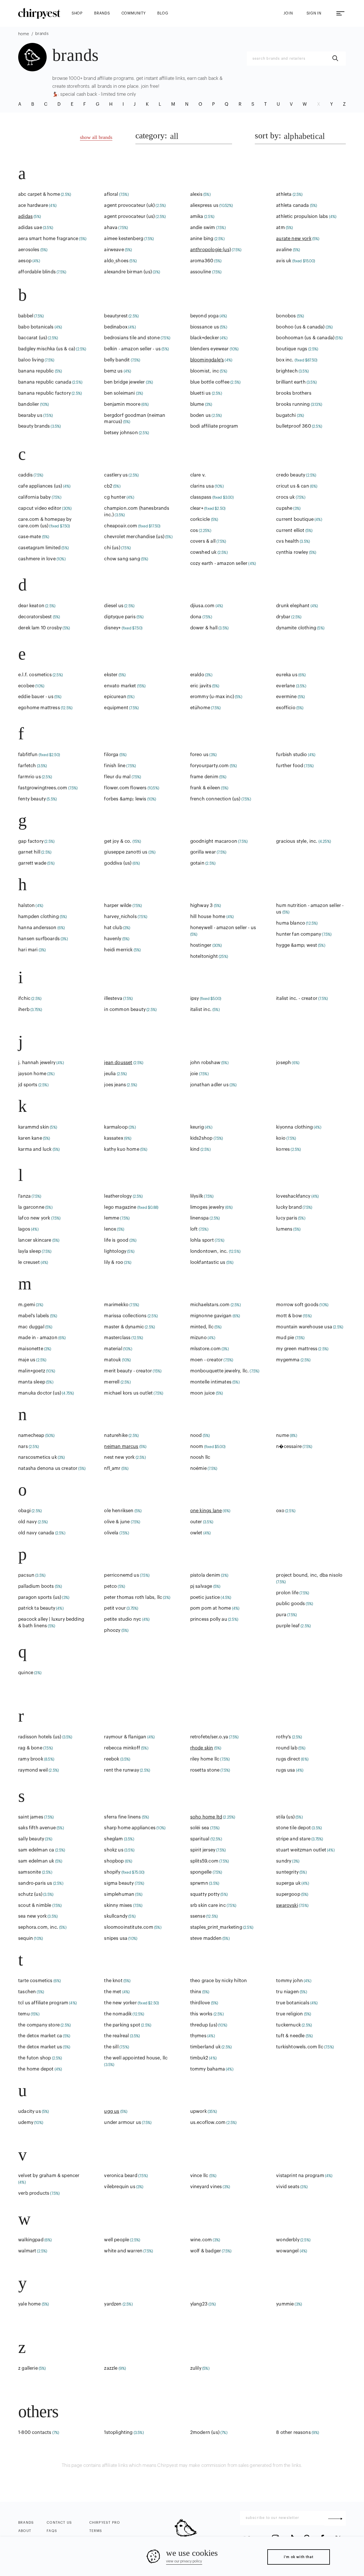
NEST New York (119, 1457)
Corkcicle (200, 519)
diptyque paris (120, 617)
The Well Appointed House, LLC (136, 2058)
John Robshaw (205, 1063)
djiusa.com (202, 606)
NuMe (283, 1435)
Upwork (198, 2111)
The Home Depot (36, 2069)
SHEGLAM (113, 1839)
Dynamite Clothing (296, 628)
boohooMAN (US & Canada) (305, 338)
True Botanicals (293, 2003)
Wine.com (201, 2240)
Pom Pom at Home (211, 1608)
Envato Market (120, 686)
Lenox (110, 1229)
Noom (197, 1447)
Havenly (113, 939)
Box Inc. (285, 360)
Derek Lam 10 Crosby (40, 628)
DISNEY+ (112, 628)
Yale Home (30, 2304)
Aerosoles (29, 250)
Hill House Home (208, 917)
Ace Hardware (33, 205)
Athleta (284, 194)
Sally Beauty (31, 1839)
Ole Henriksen (119, 1511)
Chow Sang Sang (122, 559)
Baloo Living (31, 360)
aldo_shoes (116, 261)
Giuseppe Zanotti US (126, 852)
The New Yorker (120, 2003)
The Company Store (39, 2025)
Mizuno (198, 1338)
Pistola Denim (205, 1575)
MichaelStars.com (210, 1305)
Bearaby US (30, 415)
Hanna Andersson (37, 928)
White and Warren (123, 2251)
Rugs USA (286, 1770)
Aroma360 (202, 261)
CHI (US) (112, 548)
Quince (26, 1673)
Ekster (111, 675)
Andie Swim (203, 228)
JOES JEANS (115, 1085)
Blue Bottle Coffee (210, 382)
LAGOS (24, 1229)
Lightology (115, 1251)
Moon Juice (203, 1393)
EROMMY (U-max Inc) (212, 697)
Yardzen (113, 2304)
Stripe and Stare (293, 1839)
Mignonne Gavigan (211, 1316)
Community (134, 13)
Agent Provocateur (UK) (129, 205)
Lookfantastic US (208, 1262)
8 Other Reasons (293, 2433)
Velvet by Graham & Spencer (49, 2176)
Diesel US (114, 606)
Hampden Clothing (39, 917)
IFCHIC (24, 998)
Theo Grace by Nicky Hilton (219, 1981)
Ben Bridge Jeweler (124, 382)
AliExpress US (204, 205)
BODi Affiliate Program (214, 426)
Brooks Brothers (294, 393)
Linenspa (199, 1218)
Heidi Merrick (118, 950)
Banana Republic (36, 371)
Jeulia (110, 1074)
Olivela (111, 1533)
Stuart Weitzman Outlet (301, 1850)
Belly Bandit (117, 360)
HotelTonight (204, 956)
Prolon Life (287, 1593)
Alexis (196, 194)
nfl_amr (112, 1468)
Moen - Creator (206, 1360)
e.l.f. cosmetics (35, 675)
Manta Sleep (32, 1382)
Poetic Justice (205, 1597)
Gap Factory (31, 841)
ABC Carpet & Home (39, 194)
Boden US (200, 415)
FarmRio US (30, 777)
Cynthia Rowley (292, 552)
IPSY (195, 998)
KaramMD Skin (34, 1127)
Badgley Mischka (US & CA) (47, 349)
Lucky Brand (289, 1207)
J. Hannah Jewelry (37, 1063)
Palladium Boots (36, 1586)
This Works (201, 2014)
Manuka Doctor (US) (40, 1393)
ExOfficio (286, 708)
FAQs (52, 2531)
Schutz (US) (30, 1894)
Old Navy (27, 1522)
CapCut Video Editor (40, 508)
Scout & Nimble (35, 1905)
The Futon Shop (35, 2058)
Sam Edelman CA (36, 1850)
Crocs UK (285, 497)
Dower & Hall (204, 628)
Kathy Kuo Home (122, 1149)
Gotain (197, 863)
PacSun (26, 1575)
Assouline (201, 272)
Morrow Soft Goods (297, 1305)
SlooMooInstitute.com (129, 1927)
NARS (23, 1447)
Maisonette (31, 1349)
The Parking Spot (122, 2025)
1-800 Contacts (35, 2433)
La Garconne (31, 1207)
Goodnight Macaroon (214, 841)
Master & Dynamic (124, 1327)
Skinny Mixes (118, 1905)
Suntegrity (287, 1872)
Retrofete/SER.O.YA (209, 1737)
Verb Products (34, 2193)
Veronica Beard (121, 2176)
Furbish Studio (291, 755)
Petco (110, 1586)
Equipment (116, 708)
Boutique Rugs (292, 349)
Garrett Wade (32, 863)
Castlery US (116, 475)
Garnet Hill (29, 852)
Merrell (112, 1382)
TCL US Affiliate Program (43, 2003)
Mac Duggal (31, 1327)
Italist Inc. (201, 1010)
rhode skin (202, 1748)
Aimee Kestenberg (124, 239)
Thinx (196, 1992)
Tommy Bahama (208, 2069)
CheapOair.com (121, 526)
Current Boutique (295, 519)
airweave (114, 250)
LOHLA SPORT (202, 1240)
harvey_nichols (120, 917)
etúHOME (200, 708)
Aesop (25, 261)
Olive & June (117, 1522)
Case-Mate (30, 537)
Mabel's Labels (34, 1316)
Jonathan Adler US (209, 1085)
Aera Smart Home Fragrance (48, 239)
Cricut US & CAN (293, 486)
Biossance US (205, 327)
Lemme (112, 1218)
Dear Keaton (31, 606)
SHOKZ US (114, 1850)
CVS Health (288, 541)
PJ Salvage (201, 1586)
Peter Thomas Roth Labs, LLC (133, 1597)
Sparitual (200, 1839)
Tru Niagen (288, 1992)
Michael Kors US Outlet (128, 1393)
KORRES (283, 1149)
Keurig (197, 1127)
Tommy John (289, 1981)
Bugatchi (286, 415)
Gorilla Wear (203, 852)
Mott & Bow (289, 1316)
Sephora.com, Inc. (38, 1927)
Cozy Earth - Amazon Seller (219, 563)
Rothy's (284, 1737)
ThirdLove (200, 2003)
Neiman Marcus (121, 1447)
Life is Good (116, 1240)
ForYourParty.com (210, 766)
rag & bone (30, 1748)
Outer (196, 1522)
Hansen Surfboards (39, 939)
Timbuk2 (199, 2058)
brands (102, 13)
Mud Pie (285, 1338)
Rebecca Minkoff (122, 1748)
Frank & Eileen (205, 788)
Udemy (26, 2123)
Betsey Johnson (121, 433)
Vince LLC (199, 2176)
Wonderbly (288, 2240)
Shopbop (114, 1861)
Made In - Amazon (38, 1338)
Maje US (27, 1360)
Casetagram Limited (39, 548)
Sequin (26, 1938)
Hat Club (113, 928)
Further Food (290, 766)
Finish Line (115, 766)
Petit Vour (115, 1608)
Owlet (196, 1533)
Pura (281, 1615)
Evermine (286, 697)
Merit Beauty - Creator (128, 1371)
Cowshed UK (203, 552)
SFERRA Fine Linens (122, 1817)
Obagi (24, 1511)
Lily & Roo (114, 1262)
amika (197, 217)
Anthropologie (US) (211, 250)
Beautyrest (116, 316)
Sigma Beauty (119, 1883)
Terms (96, 2531)
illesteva (113, 998)
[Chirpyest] (39, 13)
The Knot (113, 1981)
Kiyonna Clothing (294, 1127)
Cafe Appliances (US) (40, 486)
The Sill (111, 2047)
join (288, 13)
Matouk (112, 1360)
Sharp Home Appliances (130, 1828)
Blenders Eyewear (210, 349)
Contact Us (59, 2523)
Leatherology (118, 1196)
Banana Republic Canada (45, 382)
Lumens (284, 1229)
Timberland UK (205, 2047)
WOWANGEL (287, 2251)
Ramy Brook (31, 1759)
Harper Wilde (118, 906)
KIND (195, 1149)
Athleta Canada (292, 205)
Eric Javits (201, 686)
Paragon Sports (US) (40, 1597)
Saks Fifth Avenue (37, 1828)
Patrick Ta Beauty (37, 1608)
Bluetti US (201, 393)
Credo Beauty (291, 475)
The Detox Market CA (40, 2036)
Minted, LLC (202, 1327)
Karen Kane (30, 1138)
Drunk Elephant (293, 606)
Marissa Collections (125, 1316)
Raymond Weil (33, 1770)
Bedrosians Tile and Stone (132, 338)
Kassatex (113, 1138)
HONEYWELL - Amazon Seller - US (223, 928)
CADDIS (25, 475)
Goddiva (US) (118, 863)
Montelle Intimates (211, 1382)
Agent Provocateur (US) (129, 217)
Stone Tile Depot (293, 1828)
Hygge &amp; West (297, 945)
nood (196, 1435)
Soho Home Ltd (206, 1817)
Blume (197, 404)
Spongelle (201, 1872)
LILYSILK (197, 1196)
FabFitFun (28, 755)
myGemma (288, 1360)
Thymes (198, 2036)
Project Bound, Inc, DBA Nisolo (309, 1575)
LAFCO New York (34, 1218)
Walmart (27, 2251)
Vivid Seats (288, 2187)
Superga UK (288, 1883)
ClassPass (201, 497)
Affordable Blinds (37, 272)
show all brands (96, 137)
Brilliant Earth (291, 382)
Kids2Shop (201, 1138)
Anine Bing (202, 239)
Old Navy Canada (36, 1533)
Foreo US (199, 755)
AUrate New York (294, 239)
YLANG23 (199, 2304)
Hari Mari (28, 950)
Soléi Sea (200, 1828)
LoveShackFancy (293, 1196)
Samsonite (30, 1872)
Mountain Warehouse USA (304, 1327)
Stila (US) (285, 1817)
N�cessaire (289, 1447)
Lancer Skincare (35, 1240)
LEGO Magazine (120, 1207)
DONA (196, 617)
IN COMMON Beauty (125, 1010)
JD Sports (28, 1085)
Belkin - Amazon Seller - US (132, 349)
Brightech (287, 371)
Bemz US (113, 371)
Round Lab (287, 1748)
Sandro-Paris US (35, 1883)
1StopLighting (118, 2433)
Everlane (286, 686)
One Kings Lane (206, 1511)
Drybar (283, 617)
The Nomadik (118, 2014)
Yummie (285, 2304)
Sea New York (32, 1916)
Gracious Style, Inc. (297, 841)
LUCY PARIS (287, 1218)
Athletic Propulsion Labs (302, 217)
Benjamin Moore (122, 404)
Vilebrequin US (120, 2187)
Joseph (284, 1063)
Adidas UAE (30, 228)
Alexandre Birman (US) (128, 272)
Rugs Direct (288, 1759)
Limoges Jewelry (207, 1207)
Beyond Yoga (204, 316)
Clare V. (198, 475)
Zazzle (111, 2368)
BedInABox (116, 327)
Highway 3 (202, 906)
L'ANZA (24, 1196)
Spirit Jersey (203, 1850)
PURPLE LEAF (288, 1626)
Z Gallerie (28, 2368)
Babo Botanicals (36, 327)
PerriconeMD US (121, 1575)
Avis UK (284, 261)
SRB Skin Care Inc (208, 1905)
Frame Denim (204, 777)
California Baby (35, 497)
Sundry (284, 1861)
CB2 (108, 486)
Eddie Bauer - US (36, 697)
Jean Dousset (118, 1063)
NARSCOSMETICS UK (38, 1457)
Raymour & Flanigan (125, 1737)
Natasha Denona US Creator (48, 1468)
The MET (113, 1992)
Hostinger (201, 945)
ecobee (26, 686)
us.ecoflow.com (208, 2123)
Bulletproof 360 (294, 426)
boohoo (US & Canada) (300, 327)
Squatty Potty (205, 1894)
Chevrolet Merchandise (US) (134, 537)
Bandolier (29, 404)
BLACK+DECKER (205, 338)
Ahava (111, 228)
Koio (281, 1138)
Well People (117, 2240)
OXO (280, 1511)
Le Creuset (29, 1262)
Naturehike (116, 1435)
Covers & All (203, 541)
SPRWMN (199, 1883)
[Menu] (340, 13)
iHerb (24, 1010)
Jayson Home (32, 1074)
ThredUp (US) (204, 2025)
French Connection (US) (215, 799)
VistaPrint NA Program (300, 2176)
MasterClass (117, 1338)
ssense (198, 1916)
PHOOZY (112, 1630)
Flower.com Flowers (125, 788)
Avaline (284, 250)
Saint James (31, 1817)
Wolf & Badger (206, 2251)
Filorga (111, 755)
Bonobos (286, 316)
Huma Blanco (291, 923)
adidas (25, 217)
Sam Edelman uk (36, 1861)
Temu (24, 2014)
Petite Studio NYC (123, 1619)
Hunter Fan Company (299, 934)
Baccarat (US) (33, 338)
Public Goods (290, 1604)
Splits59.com (204, 1861)
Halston (26, 906)
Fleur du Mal (117, 777)
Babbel (26, 316)
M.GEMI (27, 1305)
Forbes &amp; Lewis (125, 799)
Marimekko (116, 1305)
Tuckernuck (288, 2025)
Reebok (112, 1759)
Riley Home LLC (205, 1759)
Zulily (196, 2368)
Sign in (314, 13)
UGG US (112, 2111)
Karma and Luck (35, 1149)
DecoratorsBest (35, 617)
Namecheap (31, 1435)
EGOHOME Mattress (39, 708)
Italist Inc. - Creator (297, 998)
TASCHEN (27, 1992)
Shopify (112, 1872)
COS (194, 530)
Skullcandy (116, 1916)
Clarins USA (202, 486)
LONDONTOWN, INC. (209, 1251)
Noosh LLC (200, 1457)
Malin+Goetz (32, 1371)
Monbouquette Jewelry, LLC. (220, 1371)
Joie (194, 1074)
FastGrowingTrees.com (43, 788)
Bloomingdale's (207, 360)
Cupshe (284, 508)
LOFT (194, 1229)
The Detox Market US (40, 2047)
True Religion (289, 2014)
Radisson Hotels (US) (40, 1737)
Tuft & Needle (290, 2036)
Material (113, 1349)
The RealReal (116, 2036)
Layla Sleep (30, 1251)
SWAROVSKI (287, 1905)
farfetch (27, 766)
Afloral (111, 194)
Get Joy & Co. (118, 841)
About (25, 2531)
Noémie (198, 1468)
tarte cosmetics (35, 1981)
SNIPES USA (116, 1938)
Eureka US (287, 675)
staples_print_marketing (216, 1927)
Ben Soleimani (119, 393)
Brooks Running (293, 404)
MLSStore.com (205, 1349)
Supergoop (288, 1894)
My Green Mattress (297, 1349)
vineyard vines (206, 2187)
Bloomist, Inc (205, 371)
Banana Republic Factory (45, 393)
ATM (281, 228)
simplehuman (119, 1894)
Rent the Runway (122, 1770)
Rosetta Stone (205, 1770)
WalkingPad (31, 2240)
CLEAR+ (197, 508)
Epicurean (115, 697)
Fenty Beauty (32, 799)
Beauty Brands (34, 426)
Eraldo (197, 675)
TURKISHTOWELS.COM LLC (300, 2047)
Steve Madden (206, 1938)
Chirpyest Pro (105, 2523)
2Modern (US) (205, 2433)
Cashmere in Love (37, 559)
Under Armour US (123, 2123)
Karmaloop (116, 1127)
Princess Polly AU (209, 1619)
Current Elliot (290, 530)
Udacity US (30, 2111)
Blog (163, 13)
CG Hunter (115, 497)
